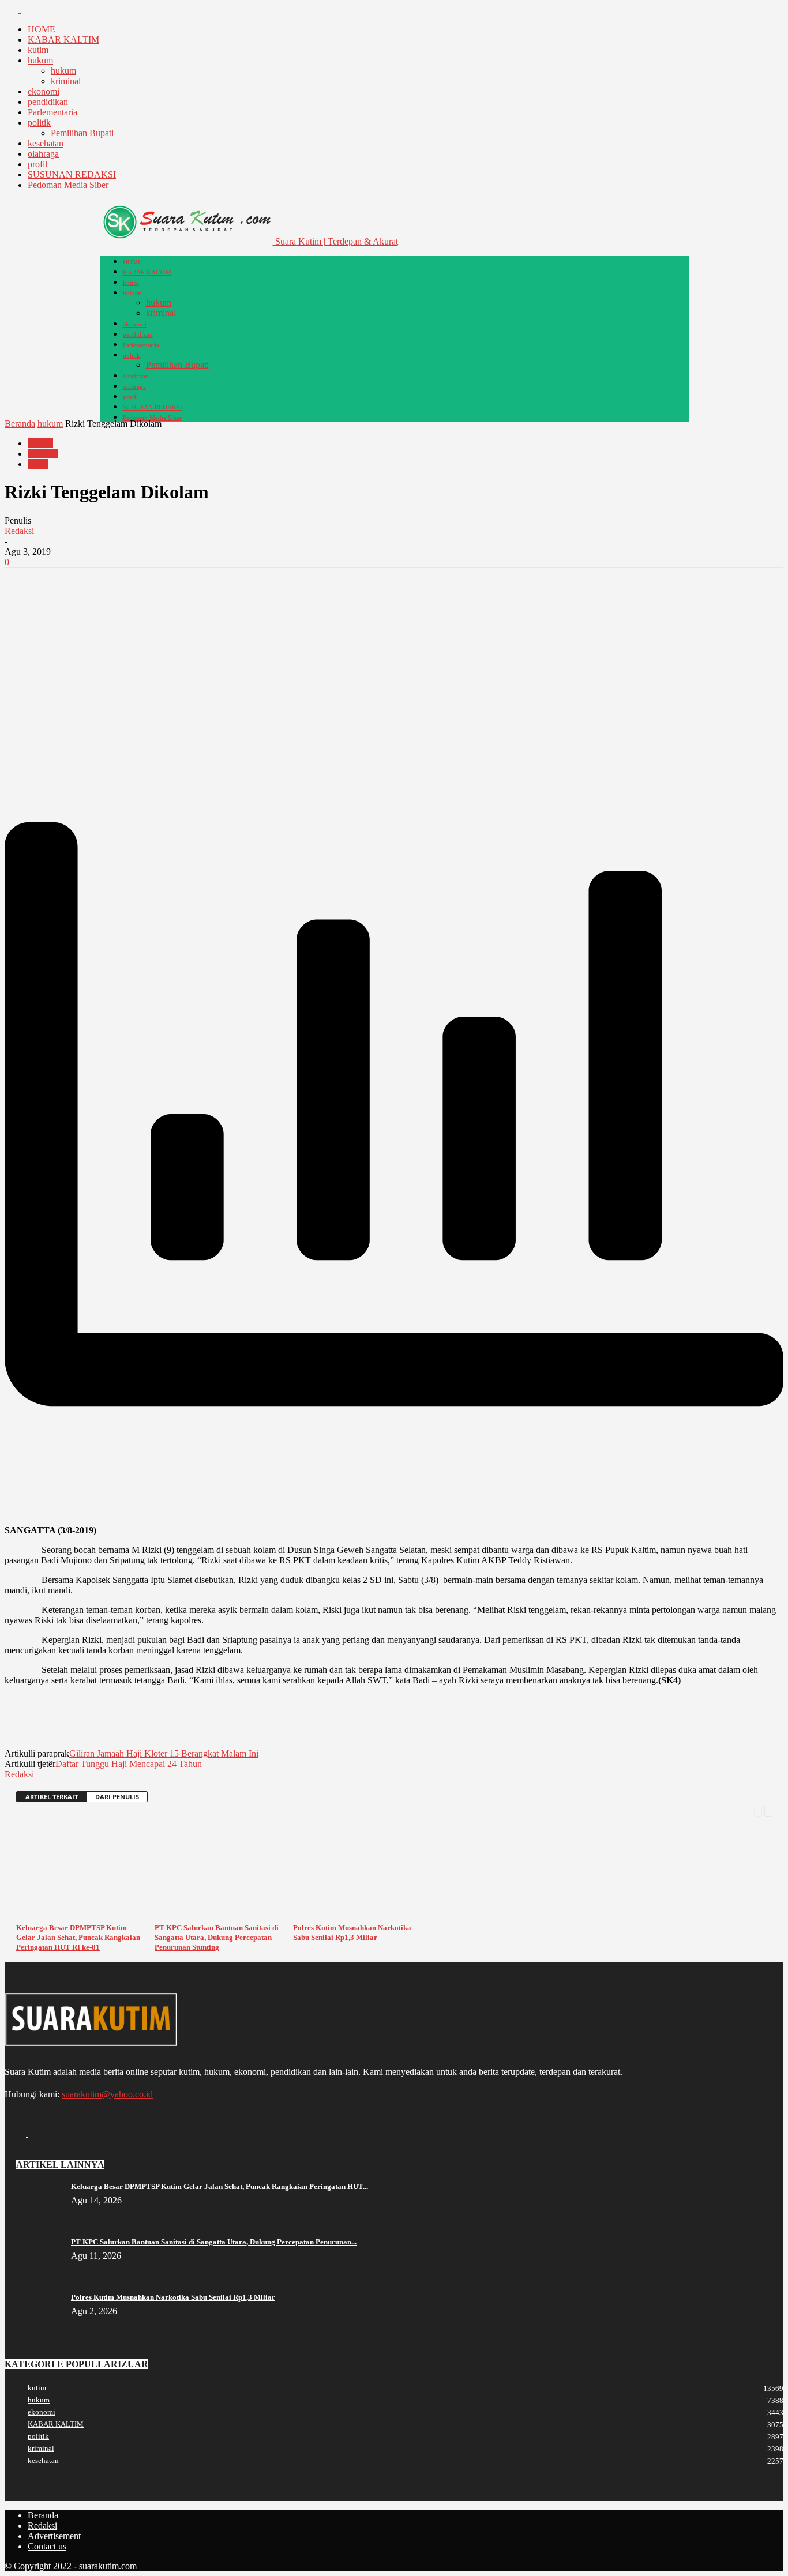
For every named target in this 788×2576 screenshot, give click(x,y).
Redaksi (19, 531)
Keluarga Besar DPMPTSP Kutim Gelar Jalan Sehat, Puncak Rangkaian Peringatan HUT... (219, 2186)
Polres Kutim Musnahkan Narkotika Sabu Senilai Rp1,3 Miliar (173, 2297)
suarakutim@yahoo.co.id (107, 2094)
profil (37, 164)
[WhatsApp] (148, 586)
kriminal (66, 81)
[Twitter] (28, 10)
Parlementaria (52, 112)
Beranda (20, 424)
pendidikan (48, 102)
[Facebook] (13, 10)
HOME (42, 29)
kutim (38, 50)
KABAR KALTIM (63, 40)
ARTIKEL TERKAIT (52, 1797)
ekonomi (44, 91)
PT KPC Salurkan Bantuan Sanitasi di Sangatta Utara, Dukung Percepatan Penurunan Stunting (217, 1937)
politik (39, 123)
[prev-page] (758, 1810)
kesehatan (46, 143)
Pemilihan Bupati (82, 133)
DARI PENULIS (117, 1797)
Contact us (47, 2546)
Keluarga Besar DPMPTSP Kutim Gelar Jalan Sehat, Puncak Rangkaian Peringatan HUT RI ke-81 (78, 1937)
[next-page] (768, 1810)
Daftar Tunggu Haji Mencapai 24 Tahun (129, 1764)
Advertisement (54, 2536)
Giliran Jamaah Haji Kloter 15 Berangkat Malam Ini (164, 1753)
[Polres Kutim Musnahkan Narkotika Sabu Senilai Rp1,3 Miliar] (362, 1914)
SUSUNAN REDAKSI (72, 174)
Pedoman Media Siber (68, 185)
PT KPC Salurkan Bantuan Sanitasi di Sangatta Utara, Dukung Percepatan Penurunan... (214, 2242)
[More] (190, 586)
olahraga (43, 154)
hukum (40, 60)
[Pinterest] (107, 586)
